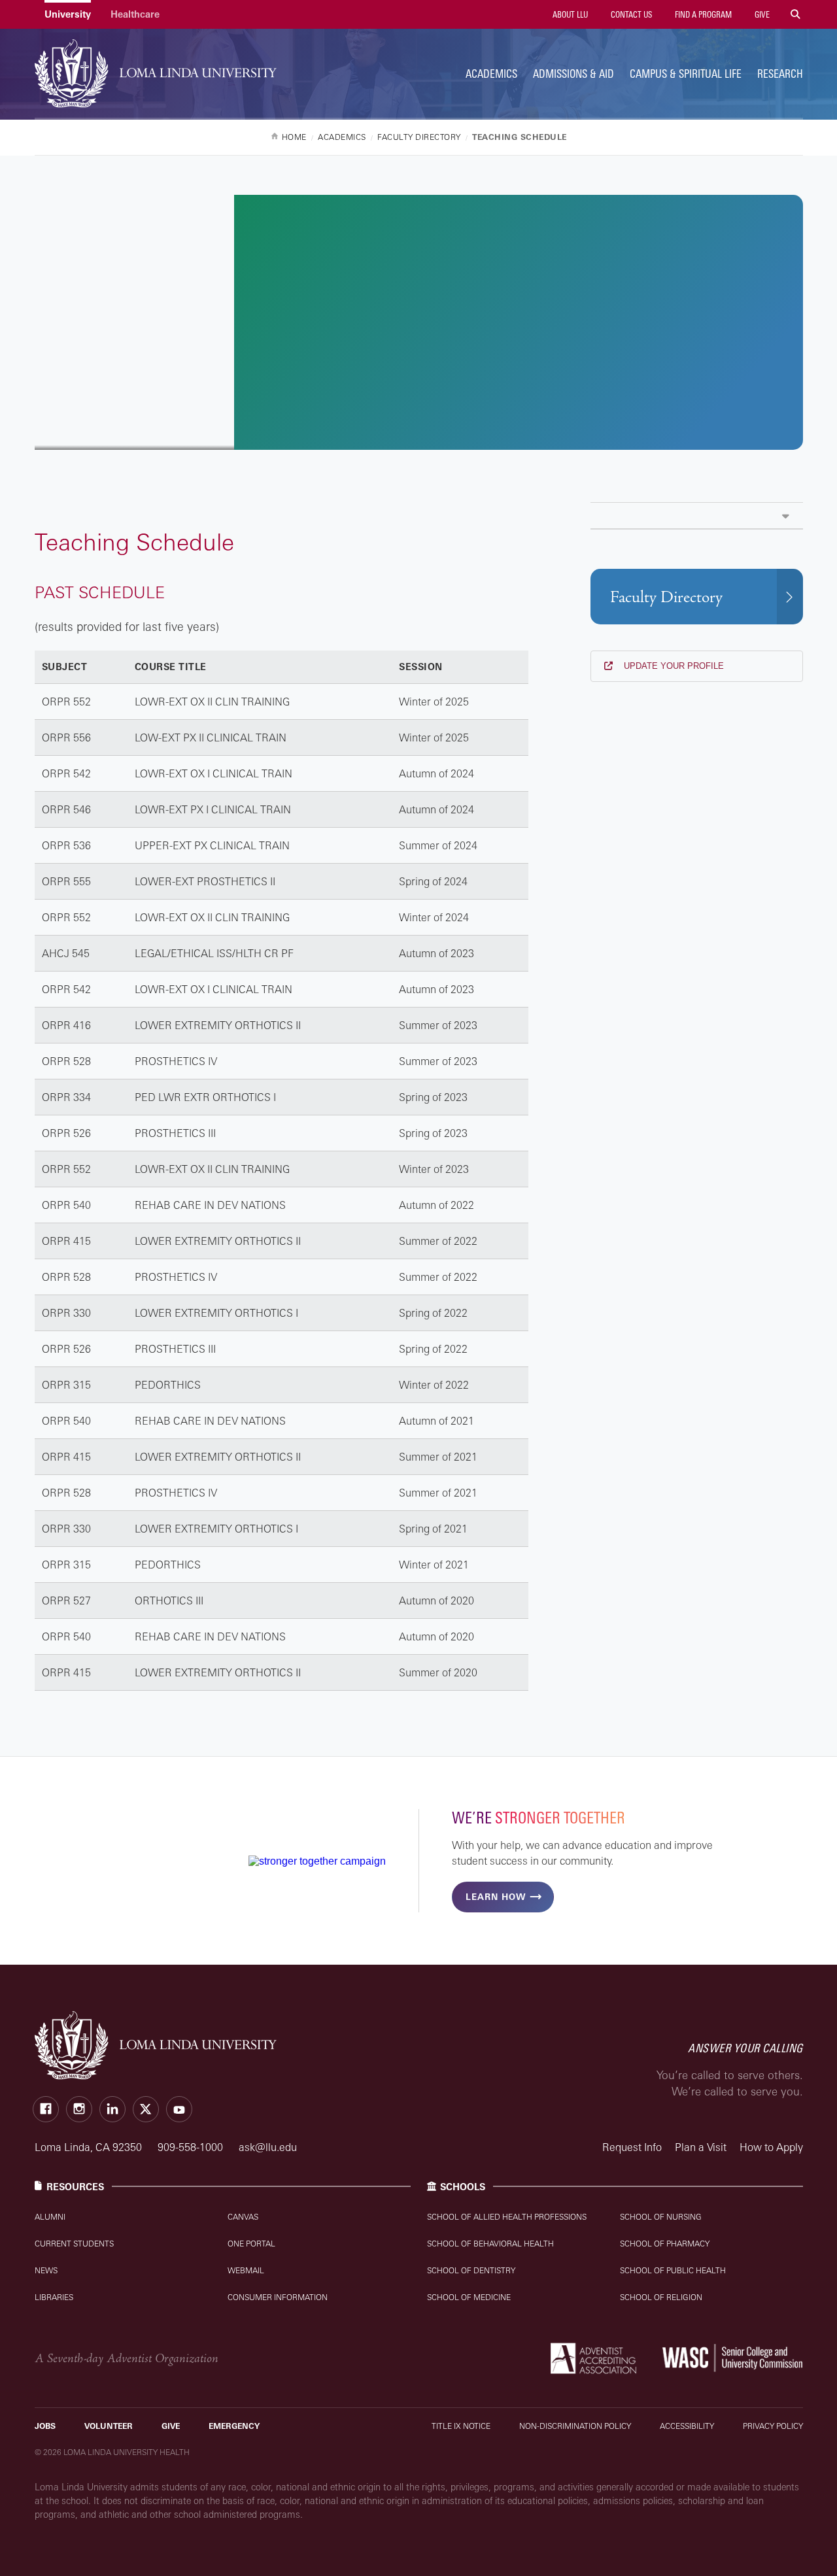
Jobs (45, 2426)
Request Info (632, 2147)
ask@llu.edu (268, 2147)
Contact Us (630, 14)
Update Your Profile (673, 666)
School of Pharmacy (665, 2244)
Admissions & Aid (573, 74)
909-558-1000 (192, 2147)
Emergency (234, 2426)
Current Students (74, 2244)
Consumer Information (278, 2297)
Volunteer (109, 2426)
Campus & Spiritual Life (686, 74)
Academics (491, 74)
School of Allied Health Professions (507, 2217)
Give (761, 14)
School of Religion (661, 2297)
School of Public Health (673, 2270)
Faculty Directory (666, 597)
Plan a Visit (701, 2147)
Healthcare (135, 14)
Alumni (50, 2217)
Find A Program (702, 14)
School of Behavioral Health (490, 2244)
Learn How (496, 1897)
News (46, 2270)
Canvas (243, 2217)
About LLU (569, 14)
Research (780, 74)
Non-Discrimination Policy (575, 2426)
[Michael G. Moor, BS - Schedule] (697, 516)
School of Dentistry (471, 2270)
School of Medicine (469, 2297)
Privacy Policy (773, 2426)
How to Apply (771, 2147)
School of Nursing (661, 2217)
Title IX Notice (461, 2426)
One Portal (251, 2244)
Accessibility (687, 2426)
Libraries (54, 2297)
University (68, 14)
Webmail (246, 2270)
